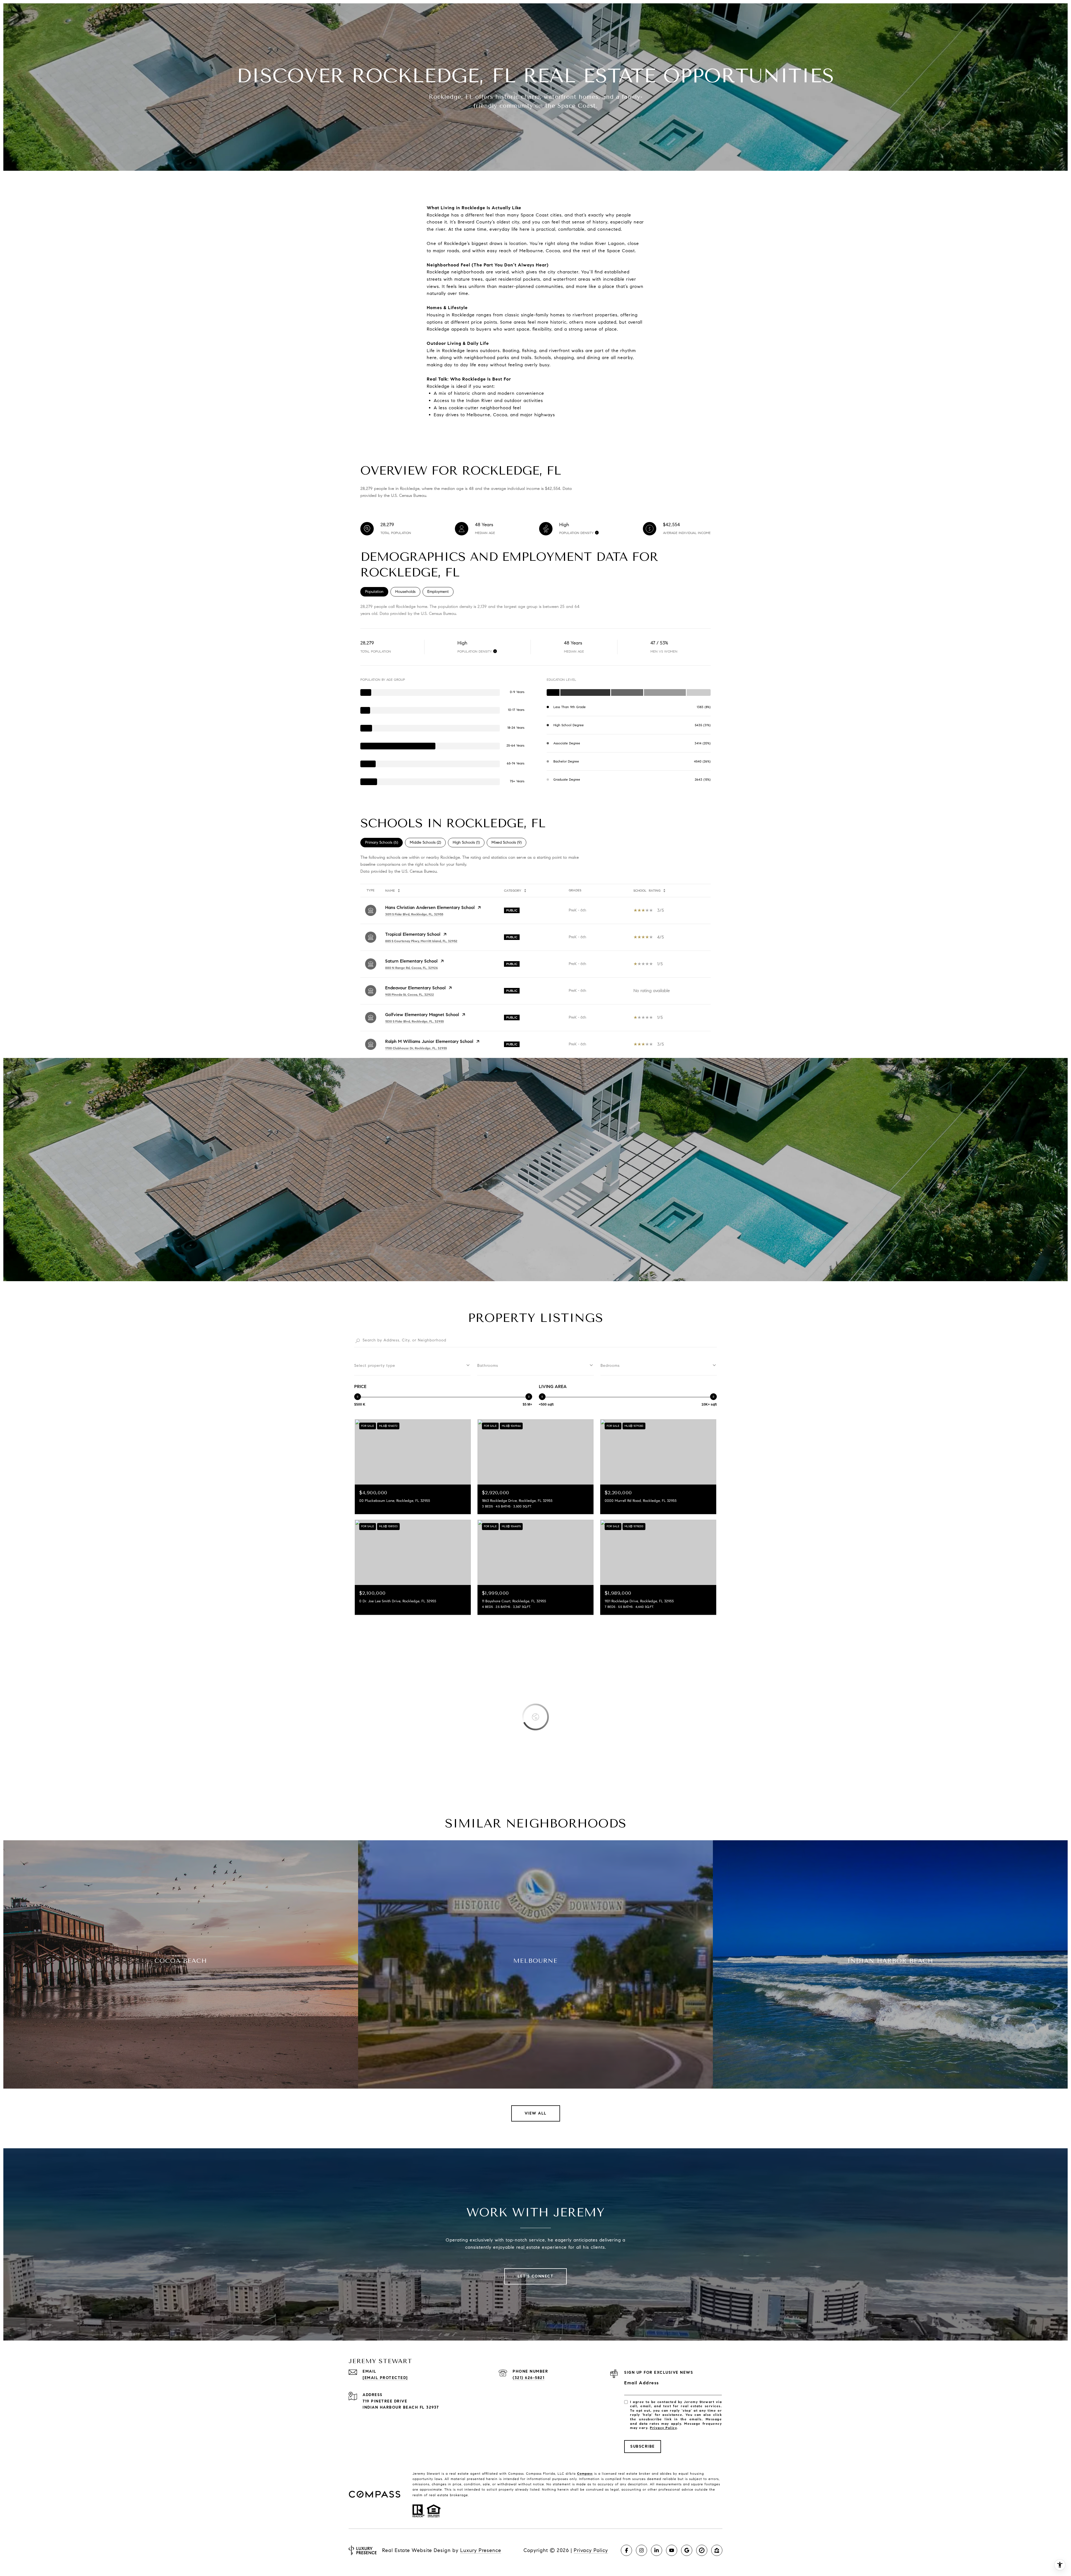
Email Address (642, 2383)
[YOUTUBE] (672, 2550)
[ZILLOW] (717, 2550)
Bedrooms (610, 1366)
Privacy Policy (663, 2428)
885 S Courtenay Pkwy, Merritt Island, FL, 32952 (421, 941)
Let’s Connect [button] (536, 2276)
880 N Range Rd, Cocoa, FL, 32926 (412, 968)
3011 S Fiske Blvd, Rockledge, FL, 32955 (414, 914)
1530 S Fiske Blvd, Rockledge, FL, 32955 (414, 1021)
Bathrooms (488, 1366)
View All (536, 2113)
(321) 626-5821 (529, 2378)
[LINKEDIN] (657, 2550)
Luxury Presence (481, 2550)
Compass (585, 2473)
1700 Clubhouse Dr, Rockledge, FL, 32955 (416, 1048)
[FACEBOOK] (626, 2550)
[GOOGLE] (687, 2550)
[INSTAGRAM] (641, 2550)
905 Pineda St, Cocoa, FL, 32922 (410, 994)
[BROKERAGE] (702, 2550)
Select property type (375, 1366)
